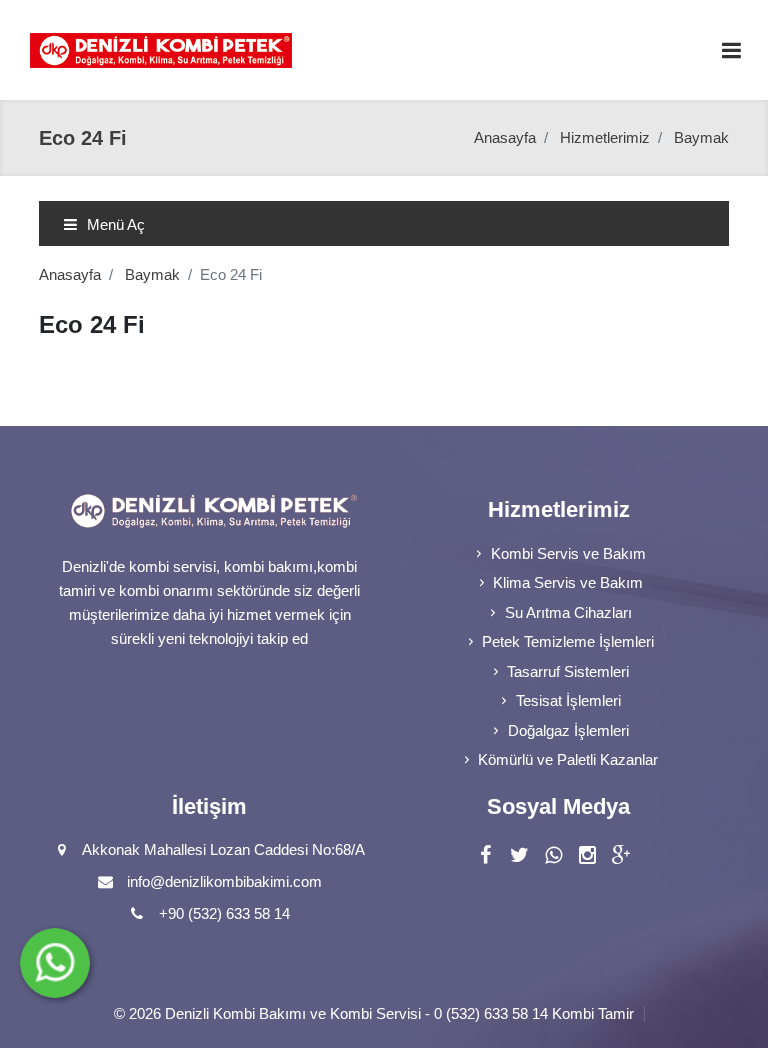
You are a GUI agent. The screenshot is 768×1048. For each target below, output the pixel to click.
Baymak (152, 274)
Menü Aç (114, 224)
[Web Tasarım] (649, 1014)
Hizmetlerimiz (605, 137)
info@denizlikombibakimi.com (224, 881)
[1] (731, 50)
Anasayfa (505, 137)
